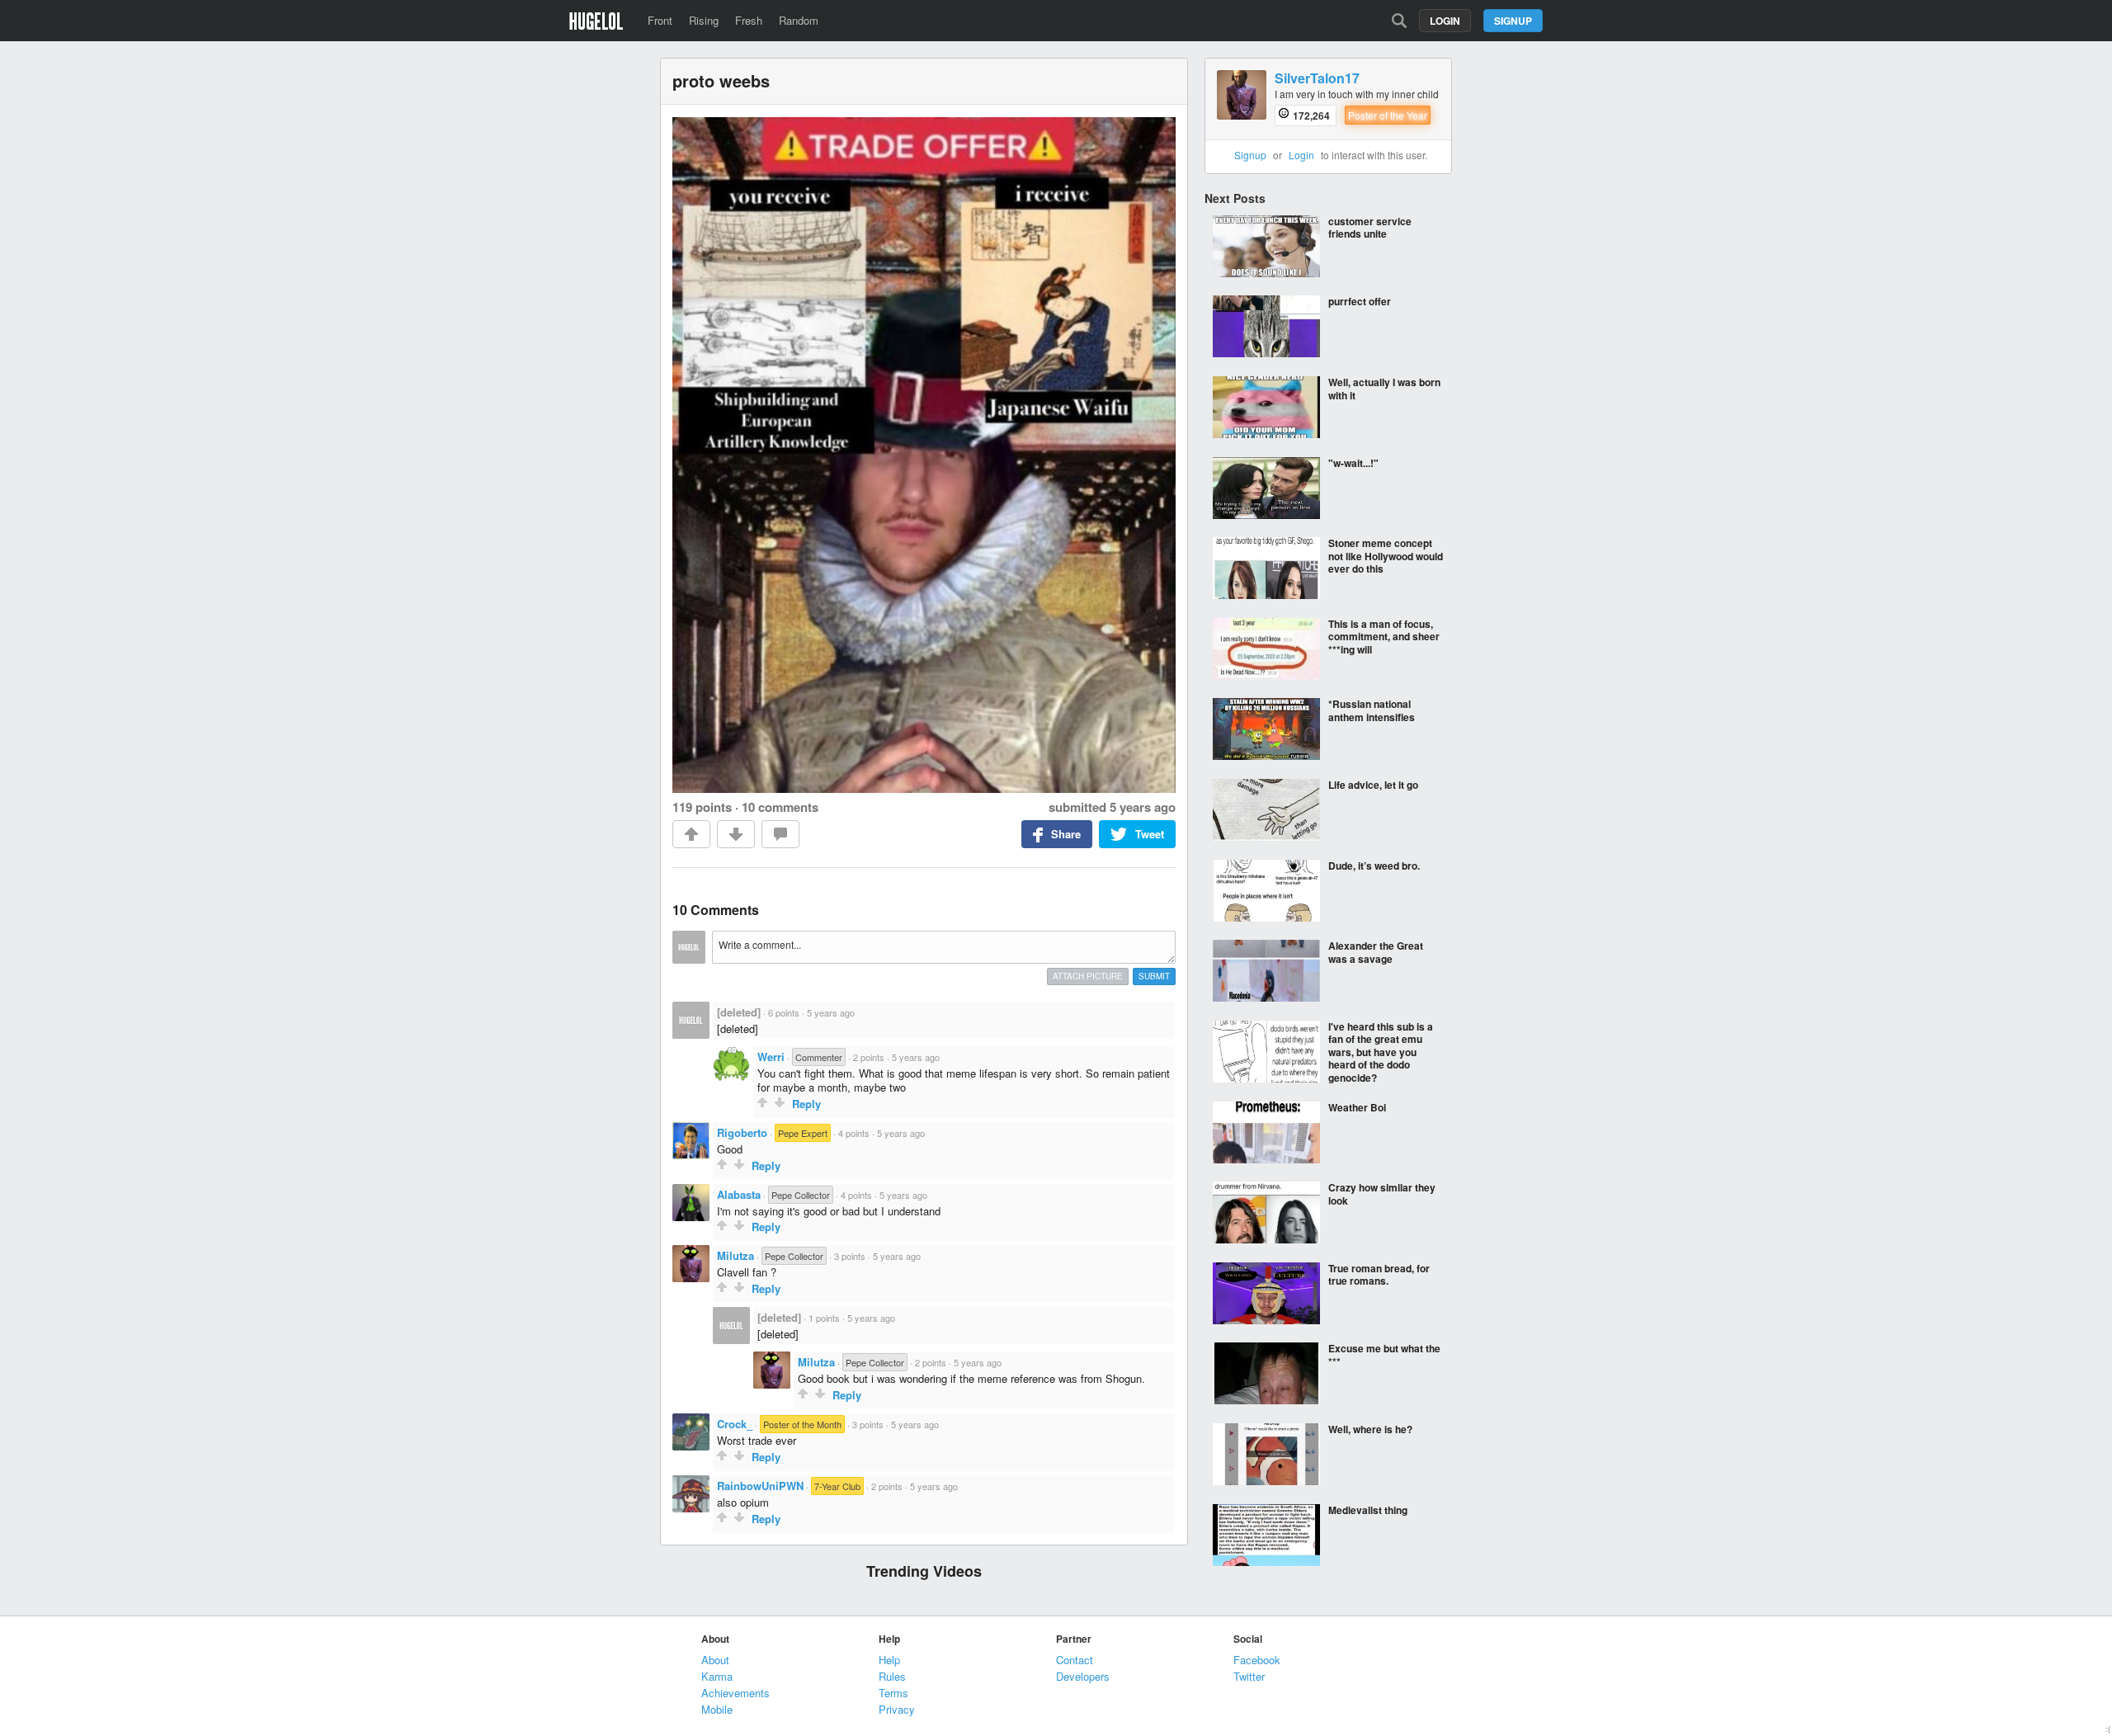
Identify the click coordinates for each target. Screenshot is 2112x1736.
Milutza (735, 1255)
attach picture (1088, 976)
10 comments (780, 807)
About (715, 1660)
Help (889, 1660)
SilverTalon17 (1317, 79)
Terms (893, 1693)
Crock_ (735, 1424)
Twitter (1249, 1676)
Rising (704, 20)
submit (1154, 976)
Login (1445, 21)
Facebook (1257, 1660)
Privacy (897, 1709)
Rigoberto (742, 1132)
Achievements (735, 1693)
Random (799, 20)
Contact (1075, 1660)
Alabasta (739, 1194)
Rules (892, 1676)
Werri (771, 1057)
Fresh (749, 20)
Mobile (717, 1709)
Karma (717, 1676)
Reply (806, 1104)
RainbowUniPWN (760, 1486)
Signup (1513, 21)
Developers (1083, 1676)
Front (660, 20)
